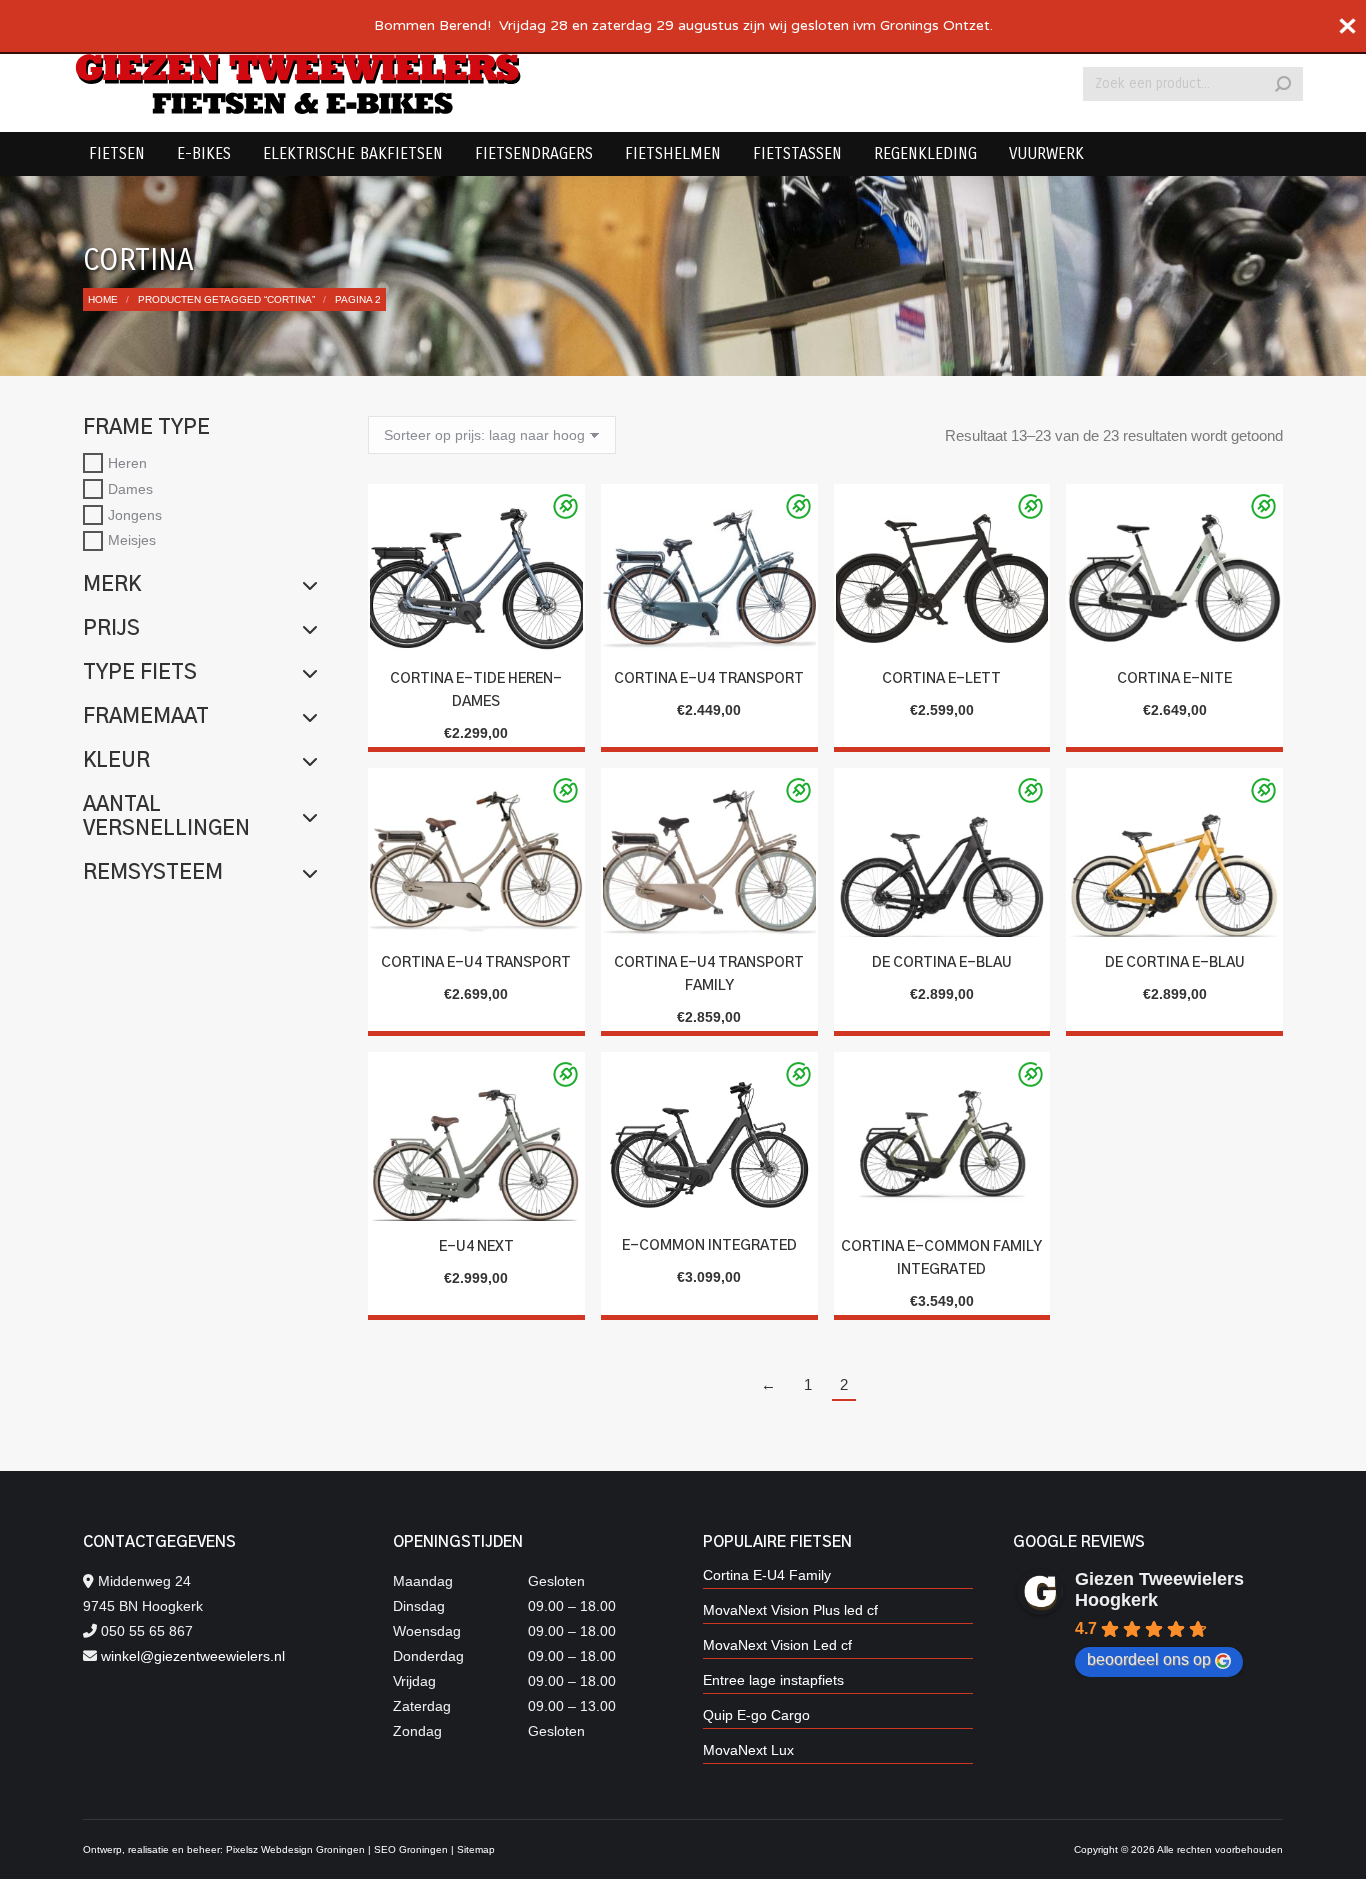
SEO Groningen (411, 1849)
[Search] (1283, 84)
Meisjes (132, 540)
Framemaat (146, 717)
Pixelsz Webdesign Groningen (295, 1849)
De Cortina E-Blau (942, 963)
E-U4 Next (476, 1247)
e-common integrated (709, 1246)
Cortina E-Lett (941, 679)
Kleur (116, 761)
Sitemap (476, 1849)
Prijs (111, 629)
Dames (130, 489)
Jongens (135, 514)
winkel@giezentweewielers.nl (193, 1656)
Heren (127, 463)
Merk (112, 585)
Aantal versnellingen (166, 817)
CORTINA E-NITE (1174, 679)
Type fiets (140, 673)
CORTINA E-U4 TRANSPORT (709, 679)
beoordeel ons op (1149, 1659)
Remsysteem (153, 873)
